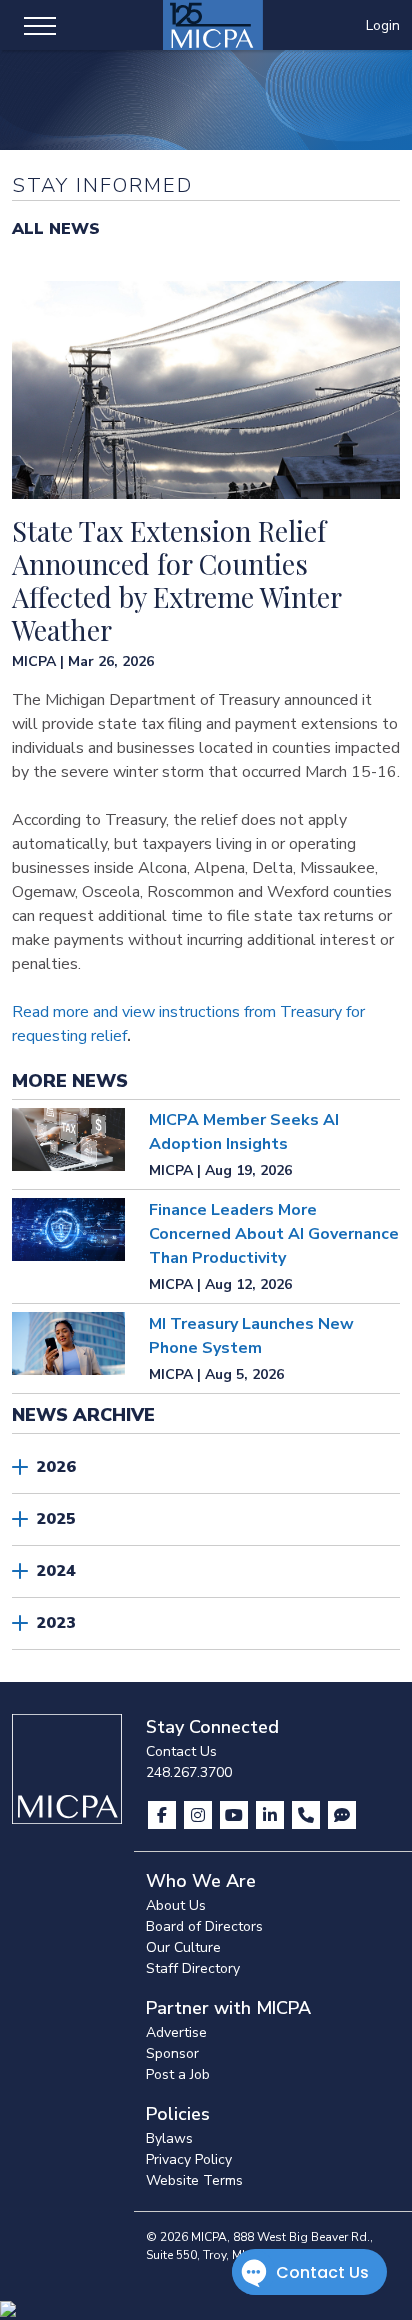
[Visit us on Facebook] (164, 1815)
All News (56, 229)
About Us (176, 1905)
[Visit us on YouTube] (236, 1815)
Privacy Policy (189, 2159)
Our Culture (183, 1947)
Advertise (176, 2032)
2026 (56, 1467)
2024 (56, 1571)
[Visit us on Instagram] (200, 1815)
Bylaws (169, 2138)
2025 (56, 1519)
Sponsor (172, 2053)
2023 (56, 1623)
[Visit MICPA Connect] (342, 1815)
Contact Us (181, 1751)
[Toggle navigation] (40, 25)
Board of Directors (204, 1926)
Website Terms (194, 2180)
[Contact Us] (308, 1815)
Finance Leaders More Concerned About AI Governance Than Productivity (274, 1234)
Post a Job (178, 2074)
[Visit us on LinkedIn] (272, 1815)
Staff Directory (193, 1968)
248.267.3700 (189, 1772)
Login (383, 25)
